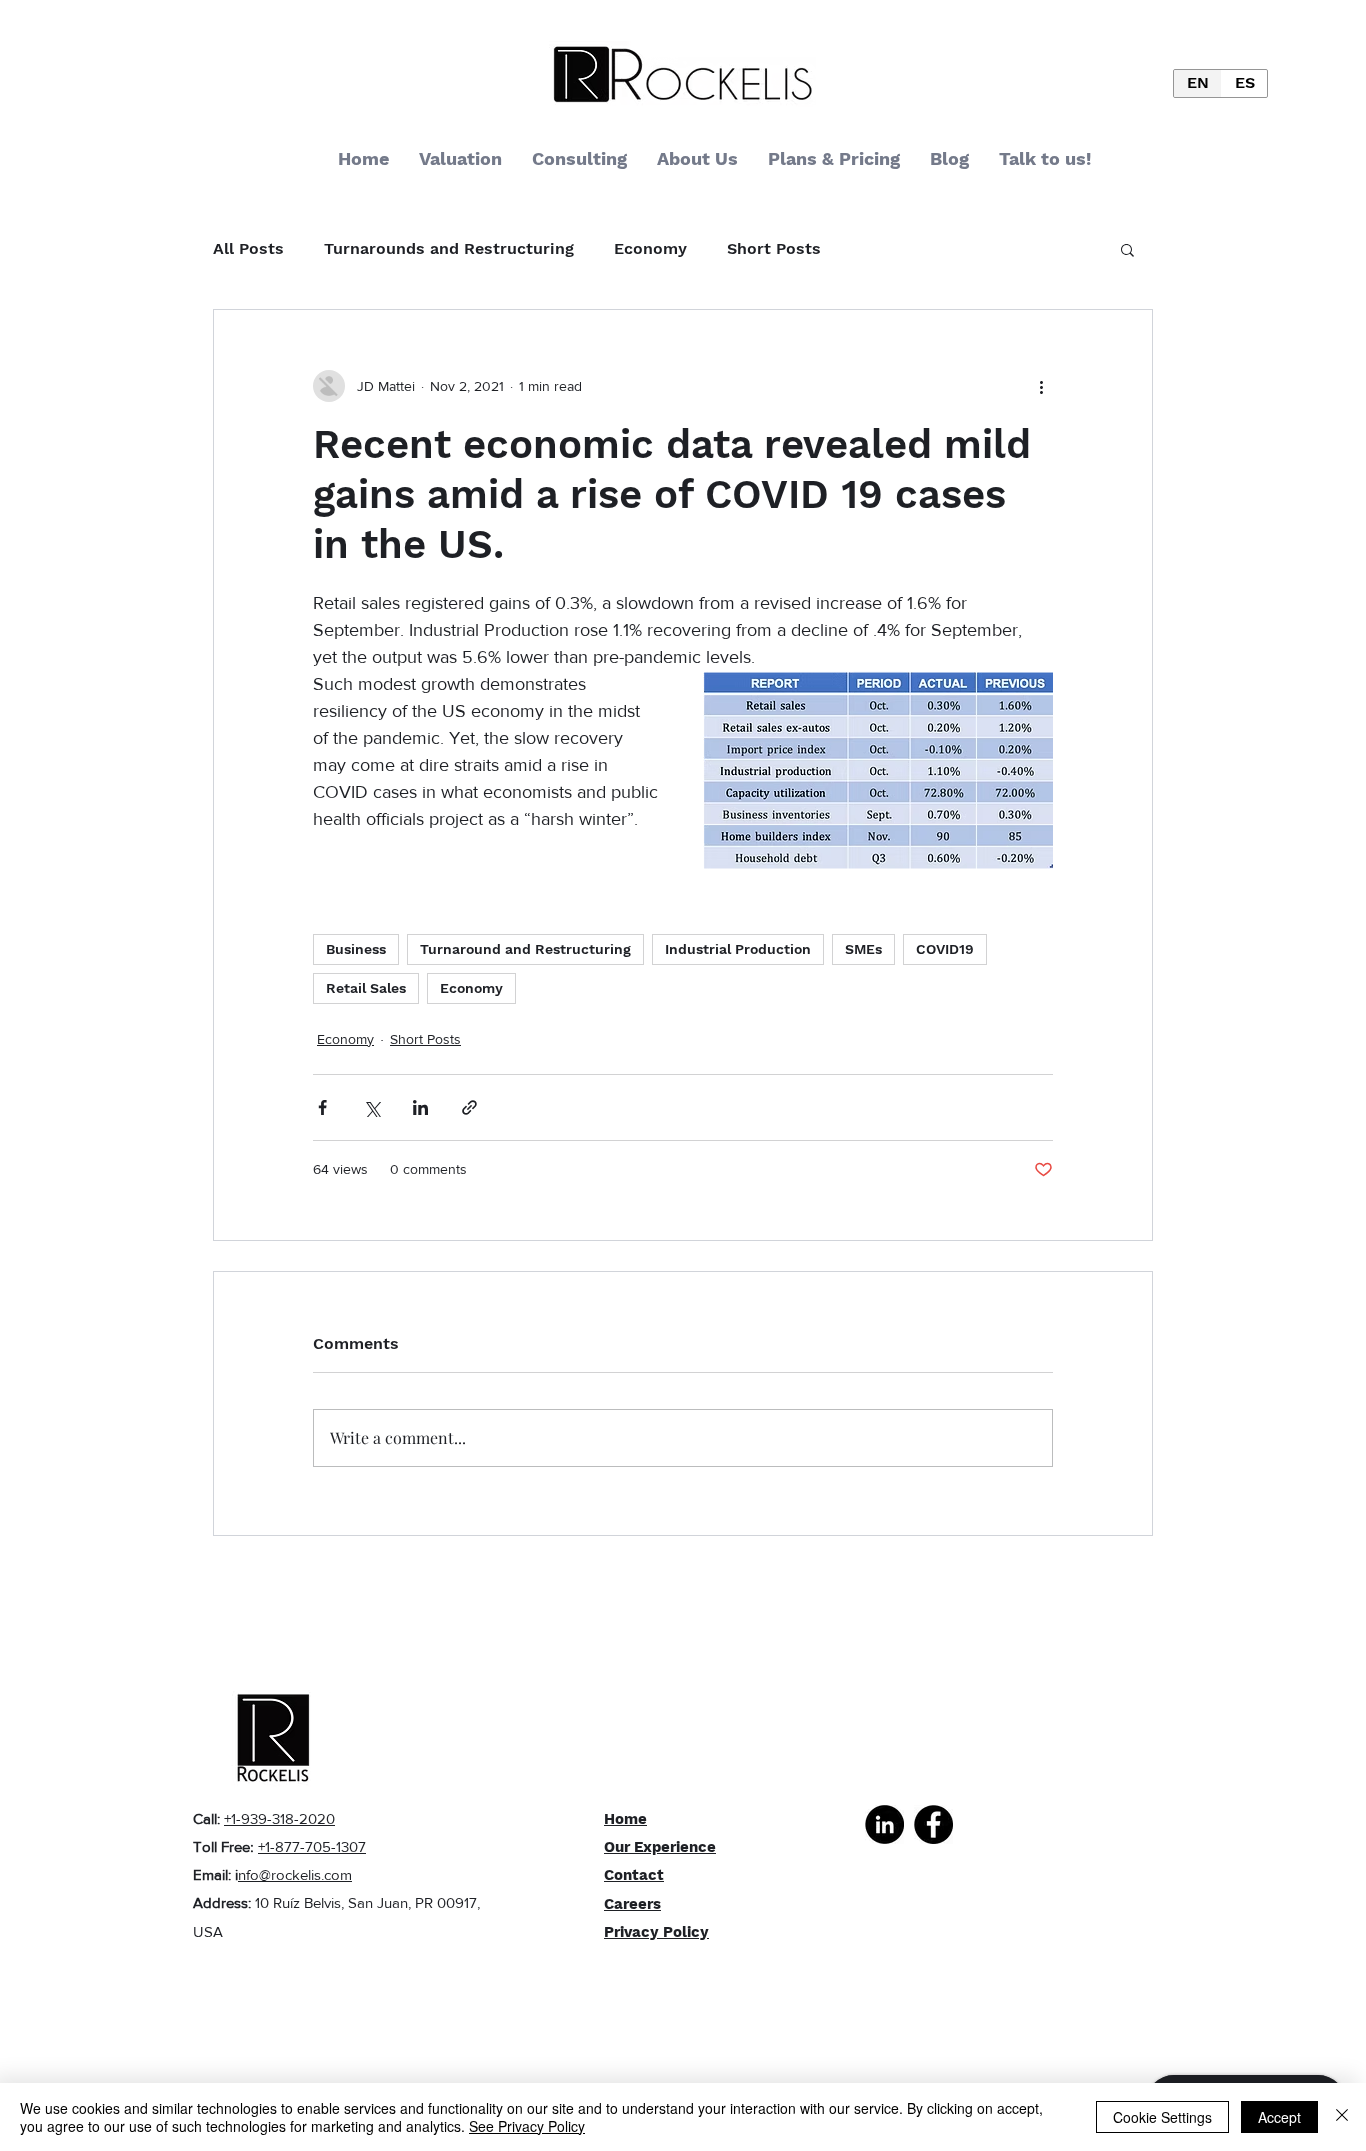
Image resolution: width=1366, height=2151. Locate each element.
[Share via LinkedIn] (420, 1107)
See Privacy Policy (527, 2126)
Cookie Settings (1162, 2117)
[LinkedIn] (884, 1824)
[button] (1127, 249)
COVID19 (945, 949)
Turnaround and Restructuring (525, 949)
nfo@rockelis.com (295, 1874)
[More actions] (1041, 386)
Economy (650, 248)
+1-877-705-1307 (312, 1846)
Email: (214, 1874)
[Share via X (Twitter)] (371, 1107)
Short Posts (774, 248)
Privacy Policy (656, 1932)
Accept (1279, 2117)
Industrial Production (738, 949)
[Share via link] (469, 1107)
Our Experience (660, 1847)
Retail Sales (366, 988)
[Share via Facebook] (322, 1107)
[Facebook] (933, 1824)
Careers (632, 1904)
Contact (634, 1875)
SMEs (863, 949)
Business (356, 949)
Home (625, 1819)
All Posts (248, 248)
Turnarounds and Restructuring (449, 248)
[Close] (1342, 2117)
